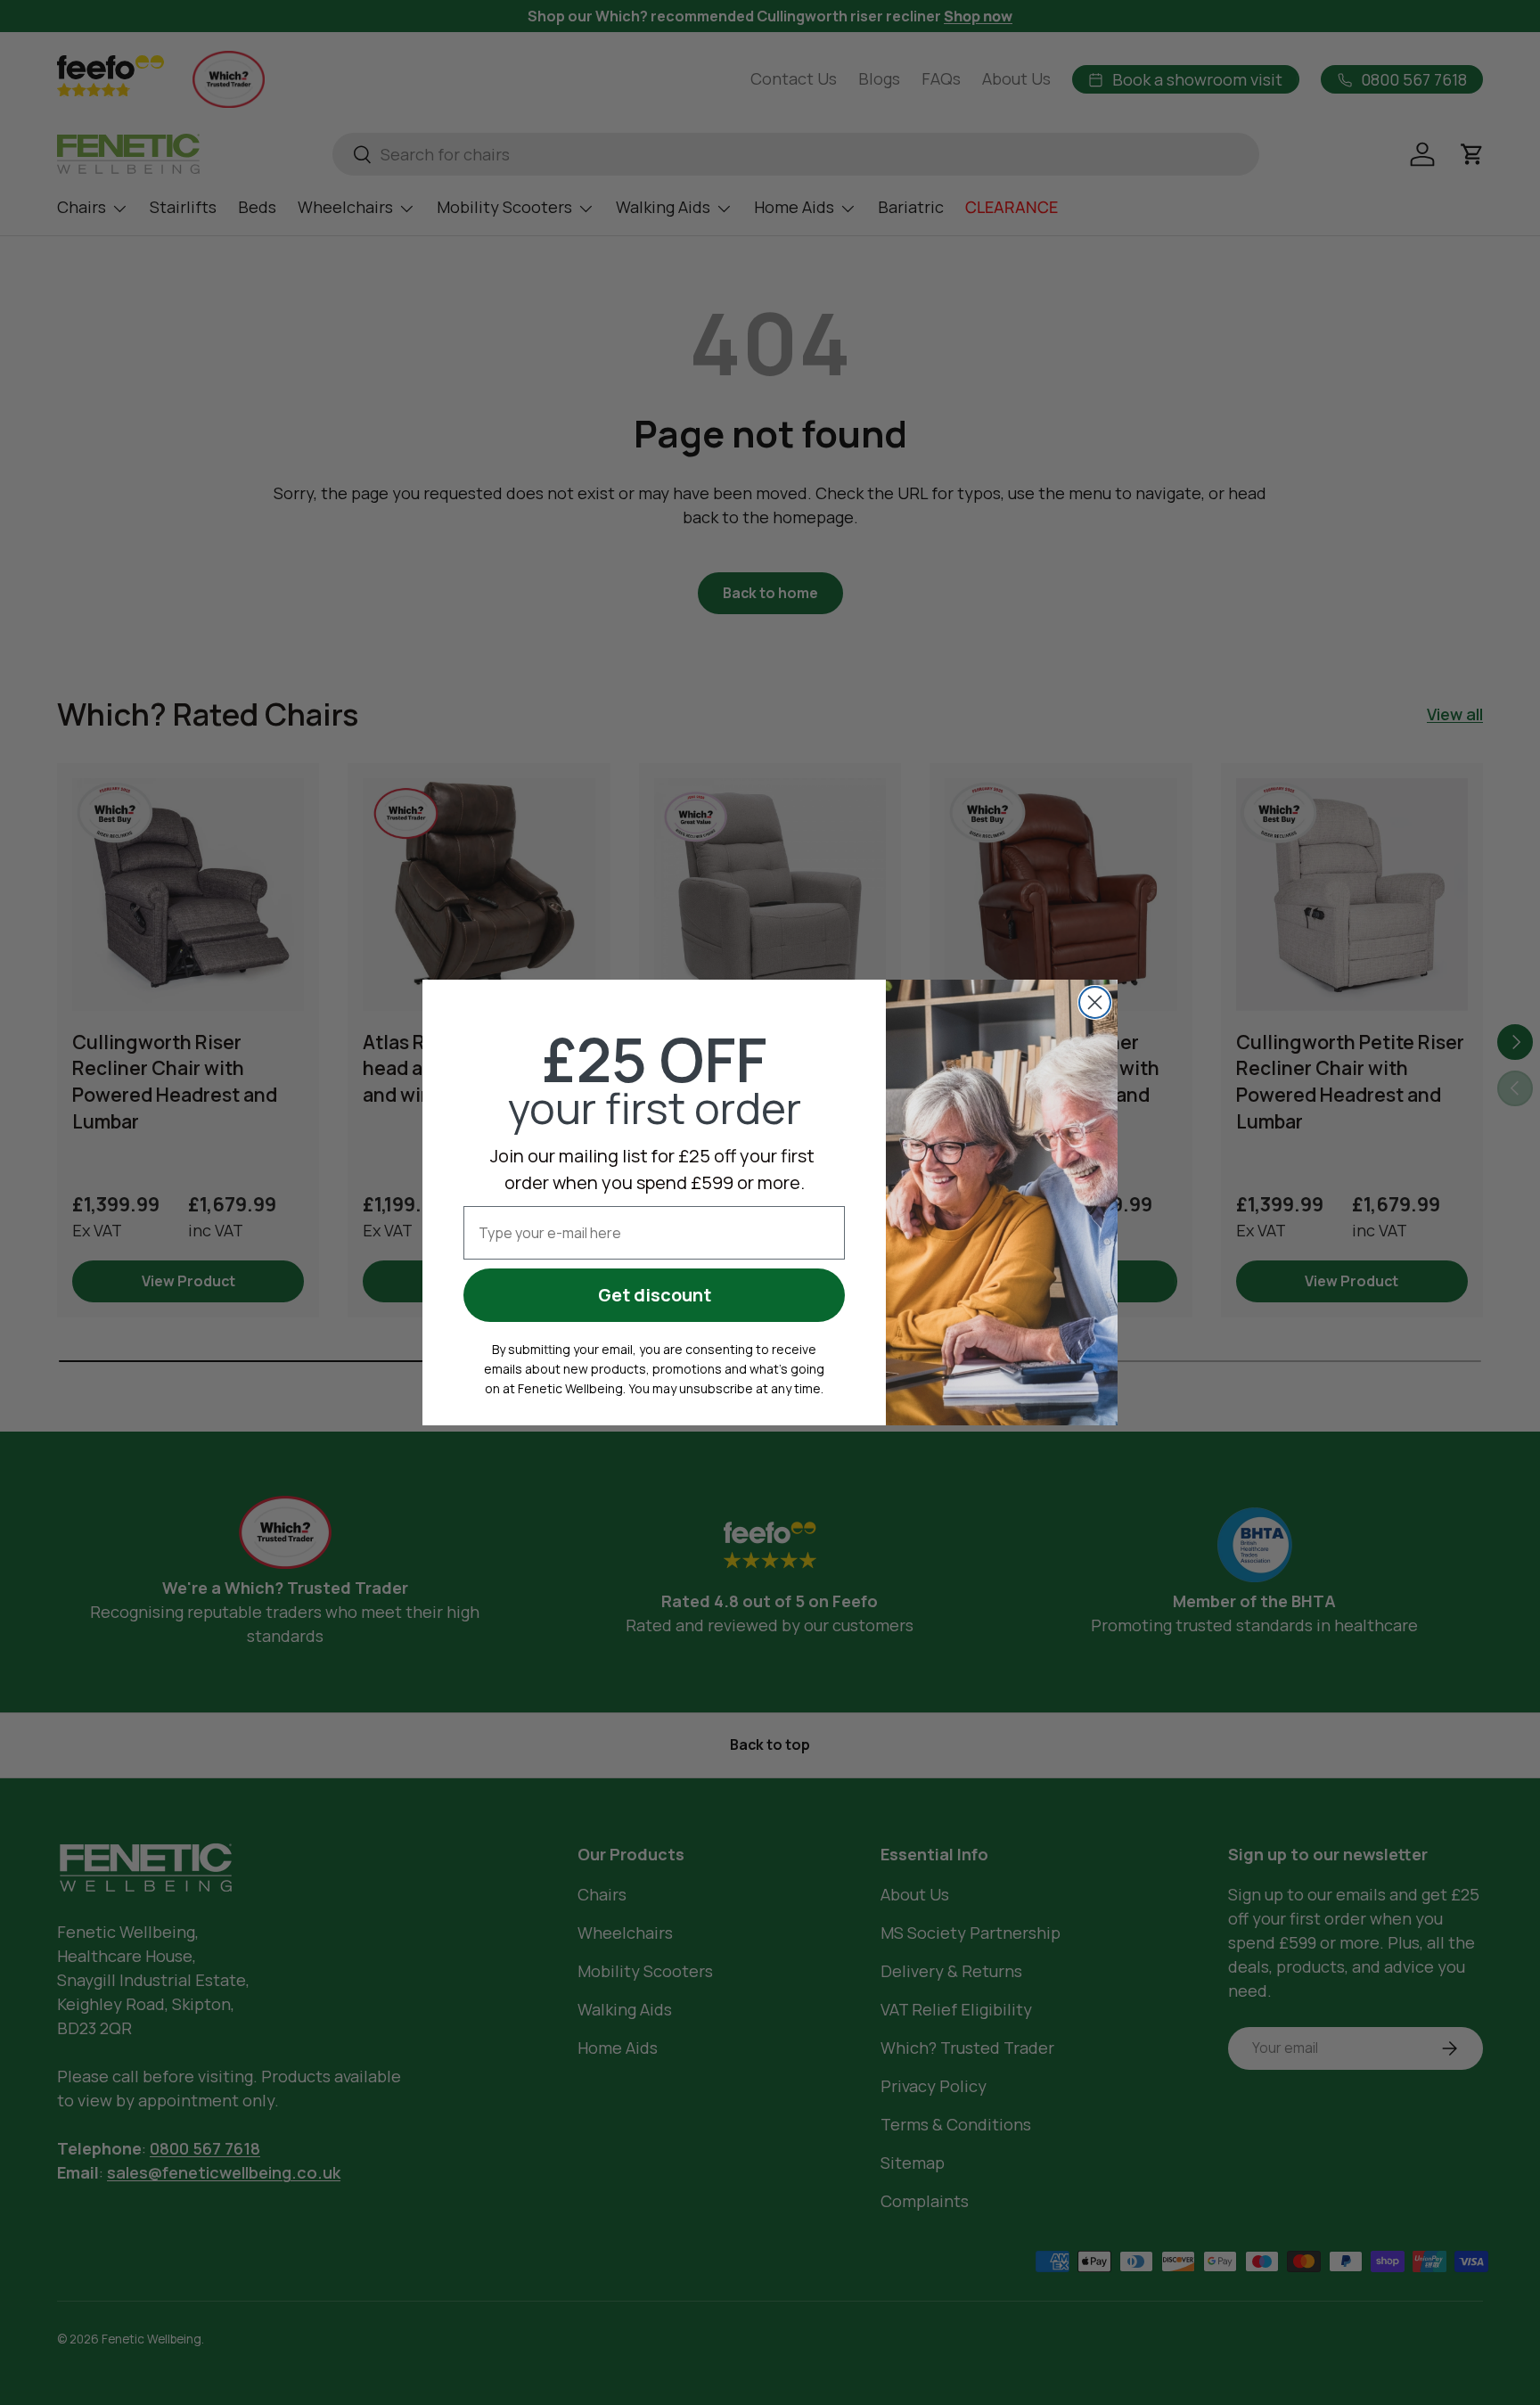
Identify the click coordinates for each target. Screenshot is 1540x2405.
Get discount (655, 1295)
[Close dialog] (1095, 1002)
